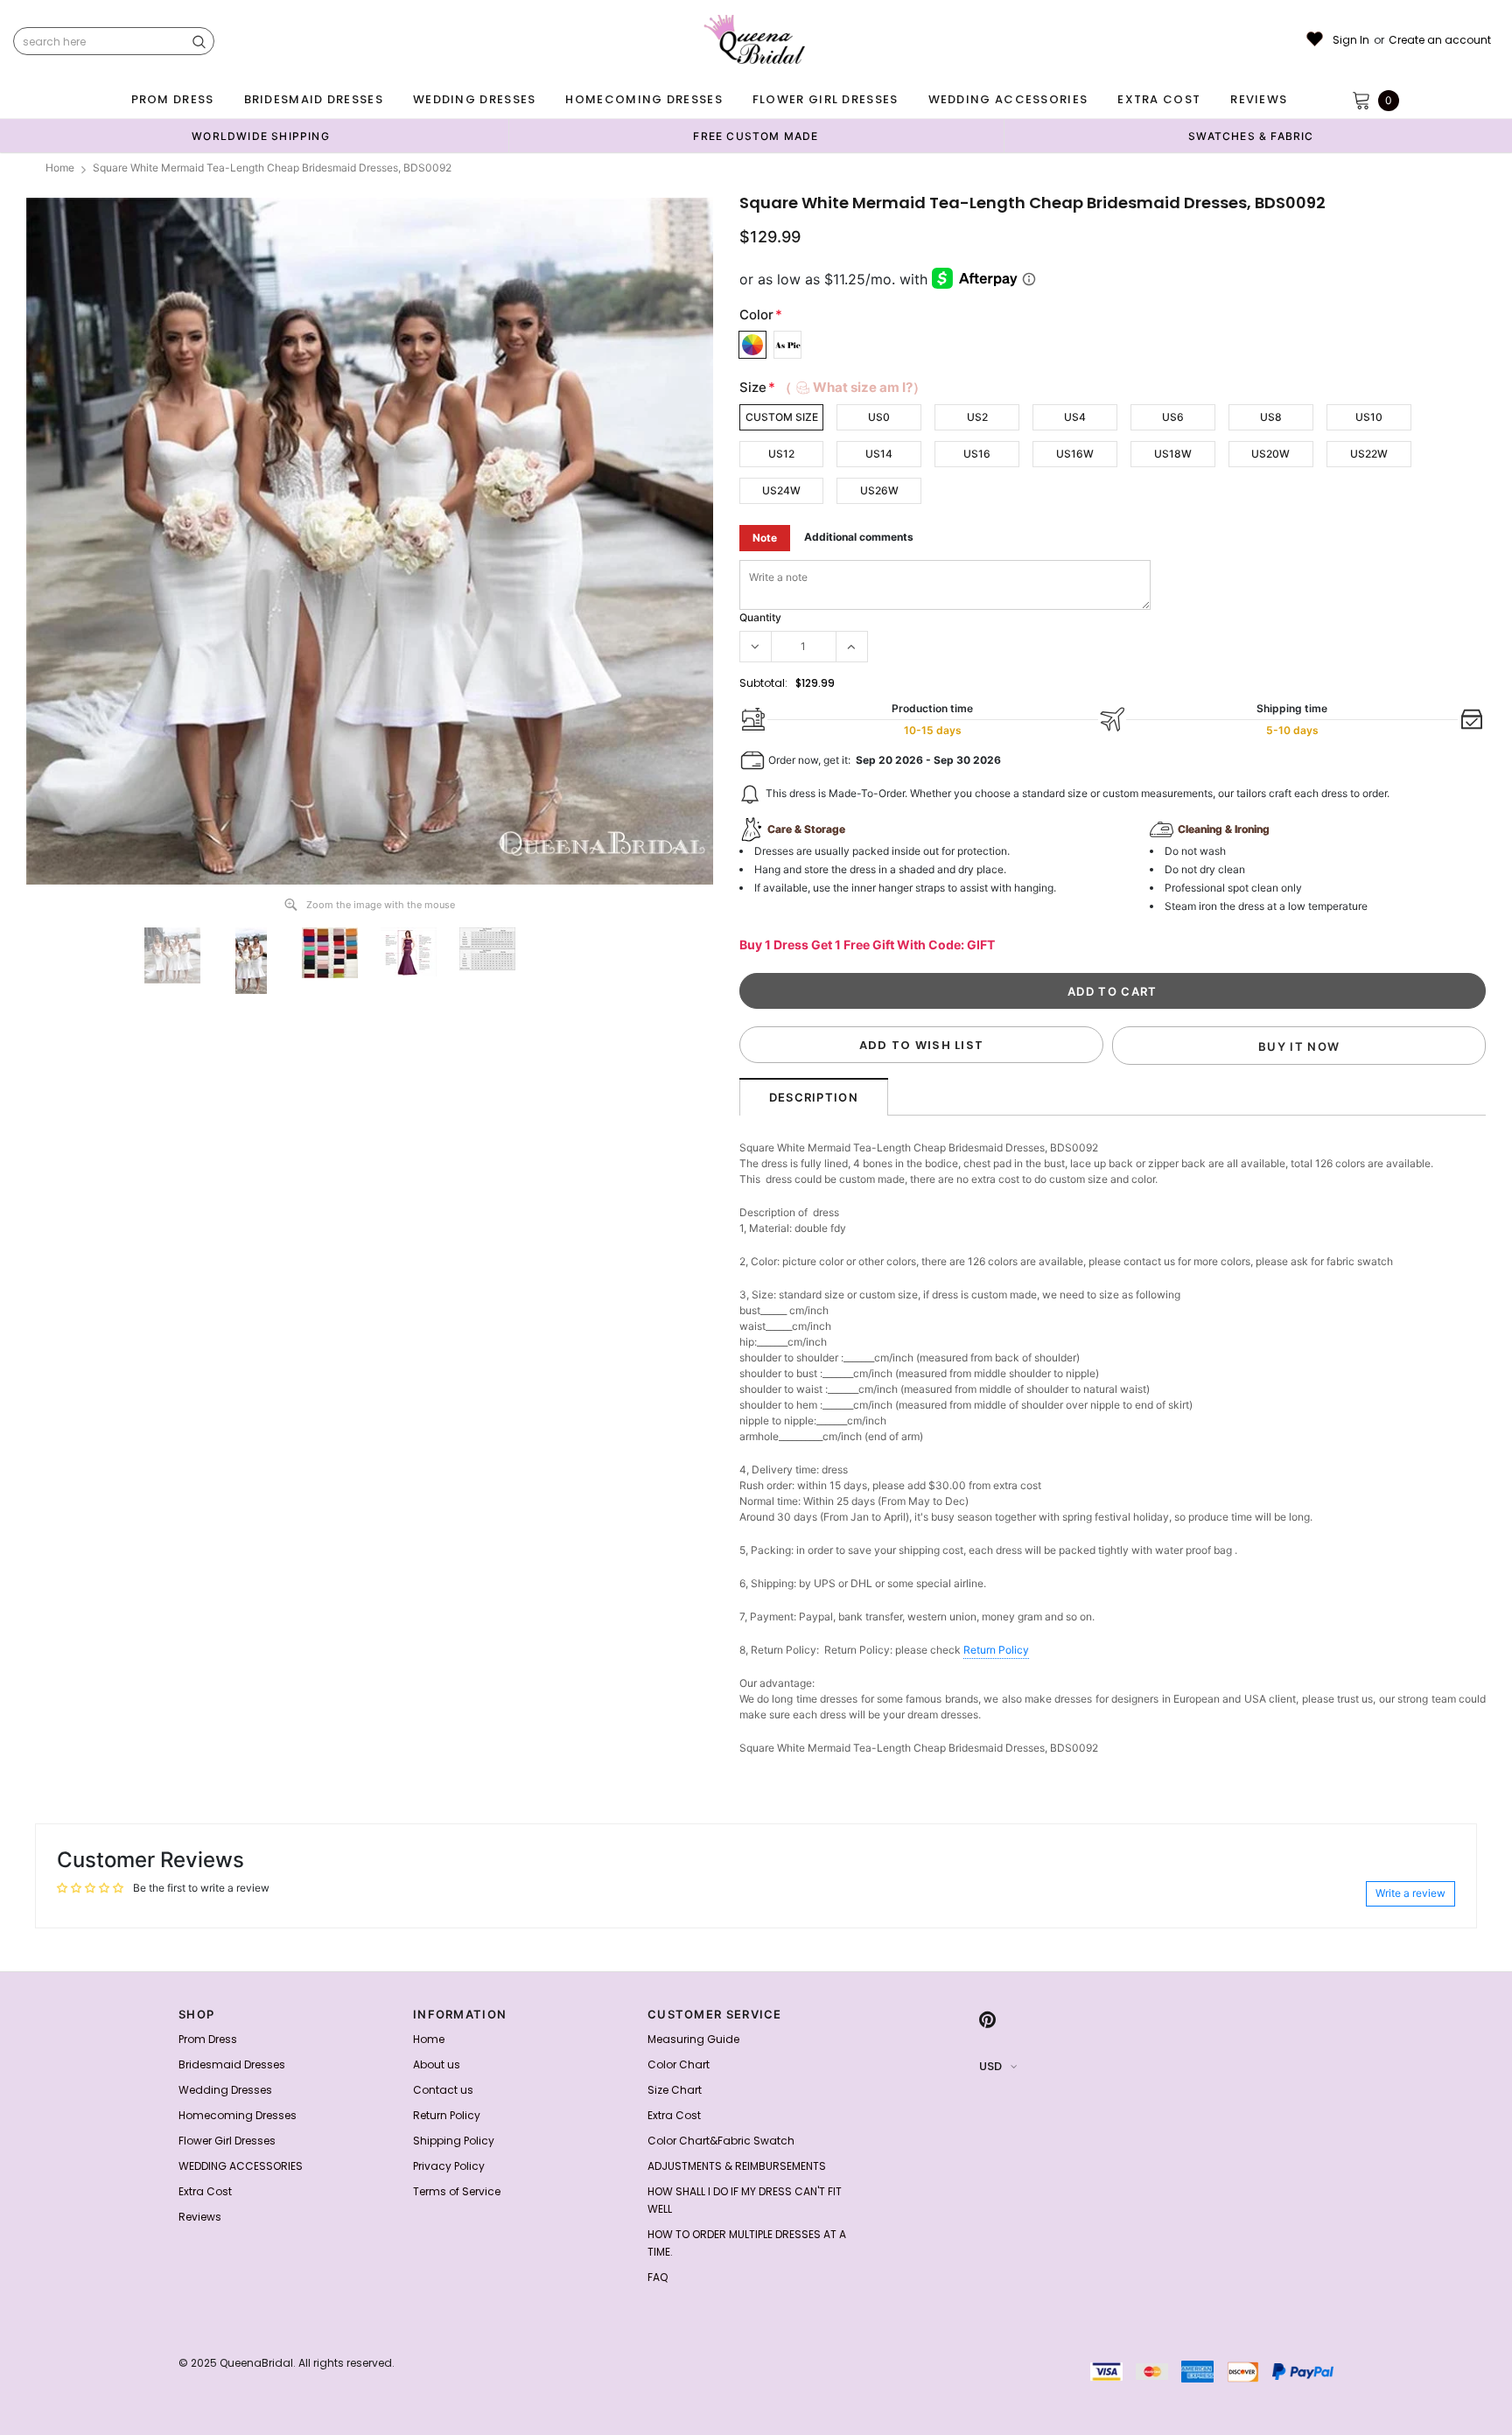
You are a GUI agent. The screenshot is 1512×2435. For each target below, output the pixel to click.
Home (60, 168)
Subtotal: (763, 683)
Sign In (1351, 40)
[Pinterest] (987, 2019)
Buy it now (1299, 1046)
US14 (879, 454)
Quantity (760, 617)
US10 (1369, 417)
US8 (1271, 417)
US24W (781, 490)
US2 (977, 417)
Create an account (1440, 40)
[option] (261, 136)
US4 (1075, 417)
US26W (879, 490)
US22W (1369, 454)
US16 (977, 454)
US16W (1075, 454)
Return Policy (996, 1650)
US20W (1270, 454)
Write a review (1410, 1893)
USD (990, 2066)
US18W (1173, 454)
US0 (879, 417)
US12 (781, 454)
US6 (1173, 417)
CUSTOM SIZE (782, 417)
